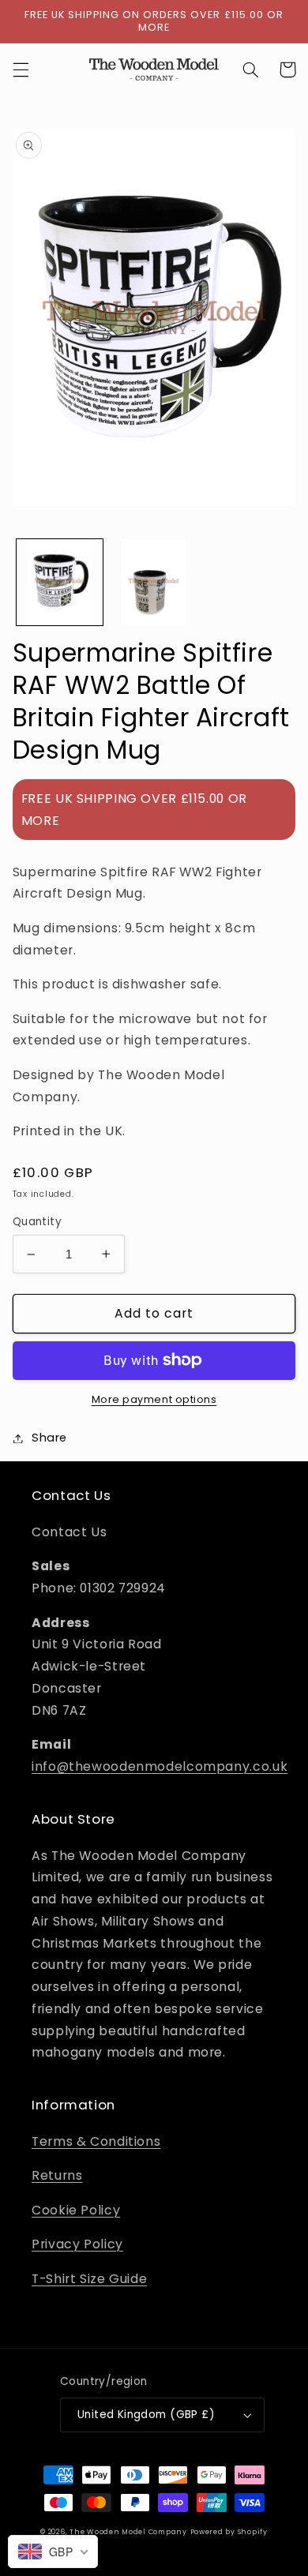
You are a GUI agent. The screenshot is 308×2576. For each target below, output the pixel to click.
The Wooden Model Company (128, 2532)
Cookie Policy (76, 2210)
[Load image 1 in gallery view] (60, 582)
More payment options (154, 1399)
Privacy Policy (77, 2244)
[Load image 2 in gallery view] (154, 582)
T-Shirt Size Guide (89, 2279)
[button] (21, 69)
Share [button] (49, 1438)
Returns (57, 2175)
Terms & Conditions (96, 2141)
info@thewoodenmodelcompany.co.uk (160, 1766)
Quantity (37, 1222)
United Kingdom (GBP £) (146, 2415)
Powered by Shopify (229, 2532)
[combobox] (53, 2552)
